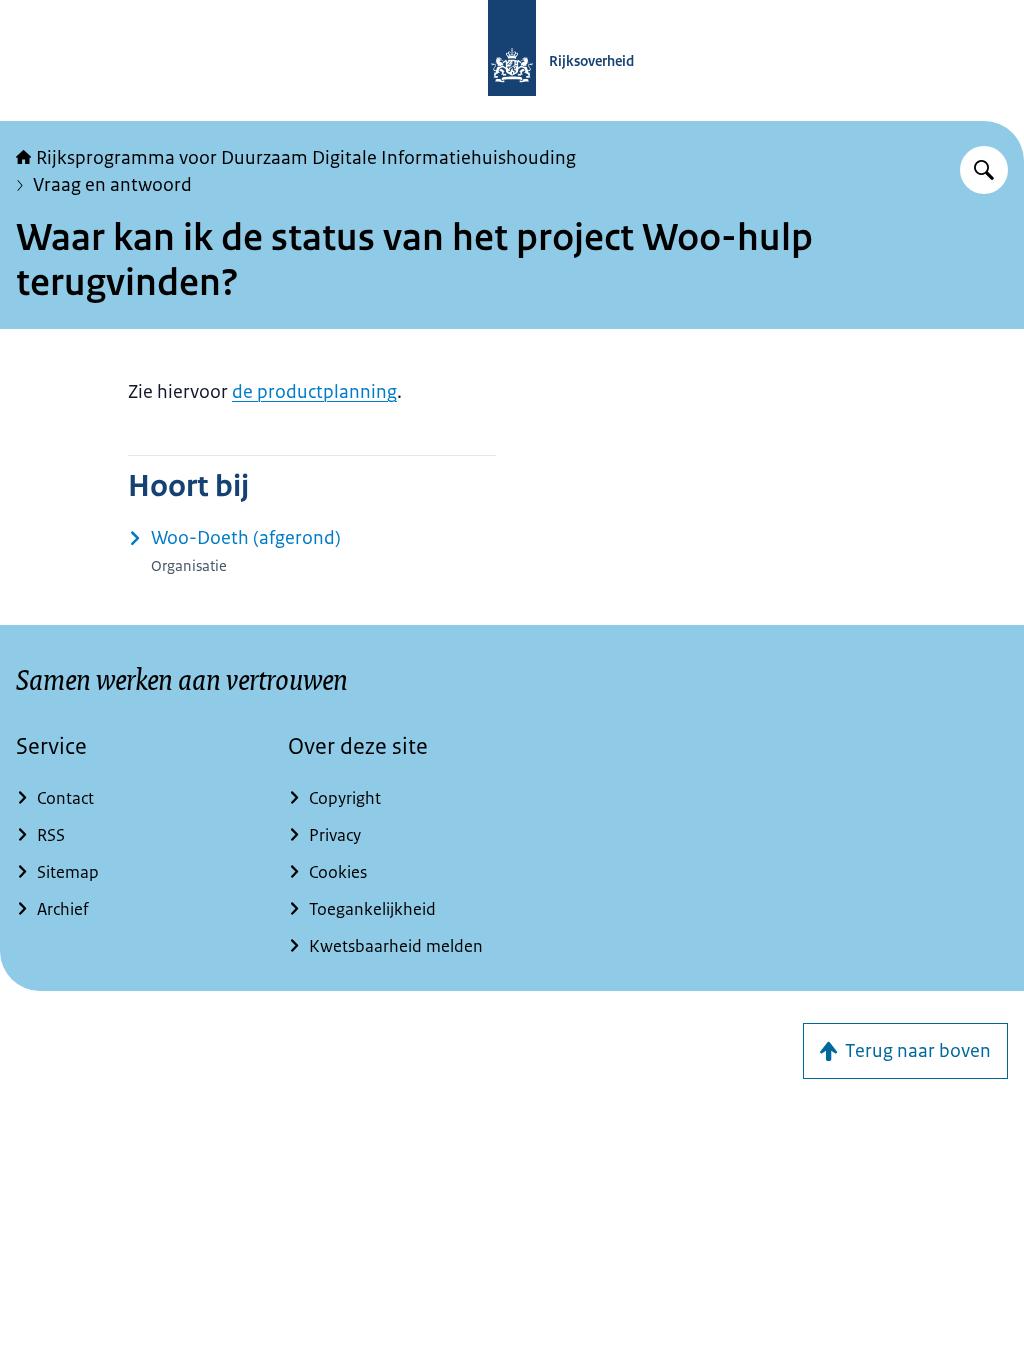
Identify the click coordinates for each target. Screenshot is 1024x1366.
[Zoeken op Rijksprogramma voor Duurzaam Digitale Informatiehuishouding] (984, 170)
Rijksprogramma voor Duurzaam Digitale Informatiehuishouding (306, 158)
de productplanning (314, 392)
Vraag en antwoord (112, 185)
